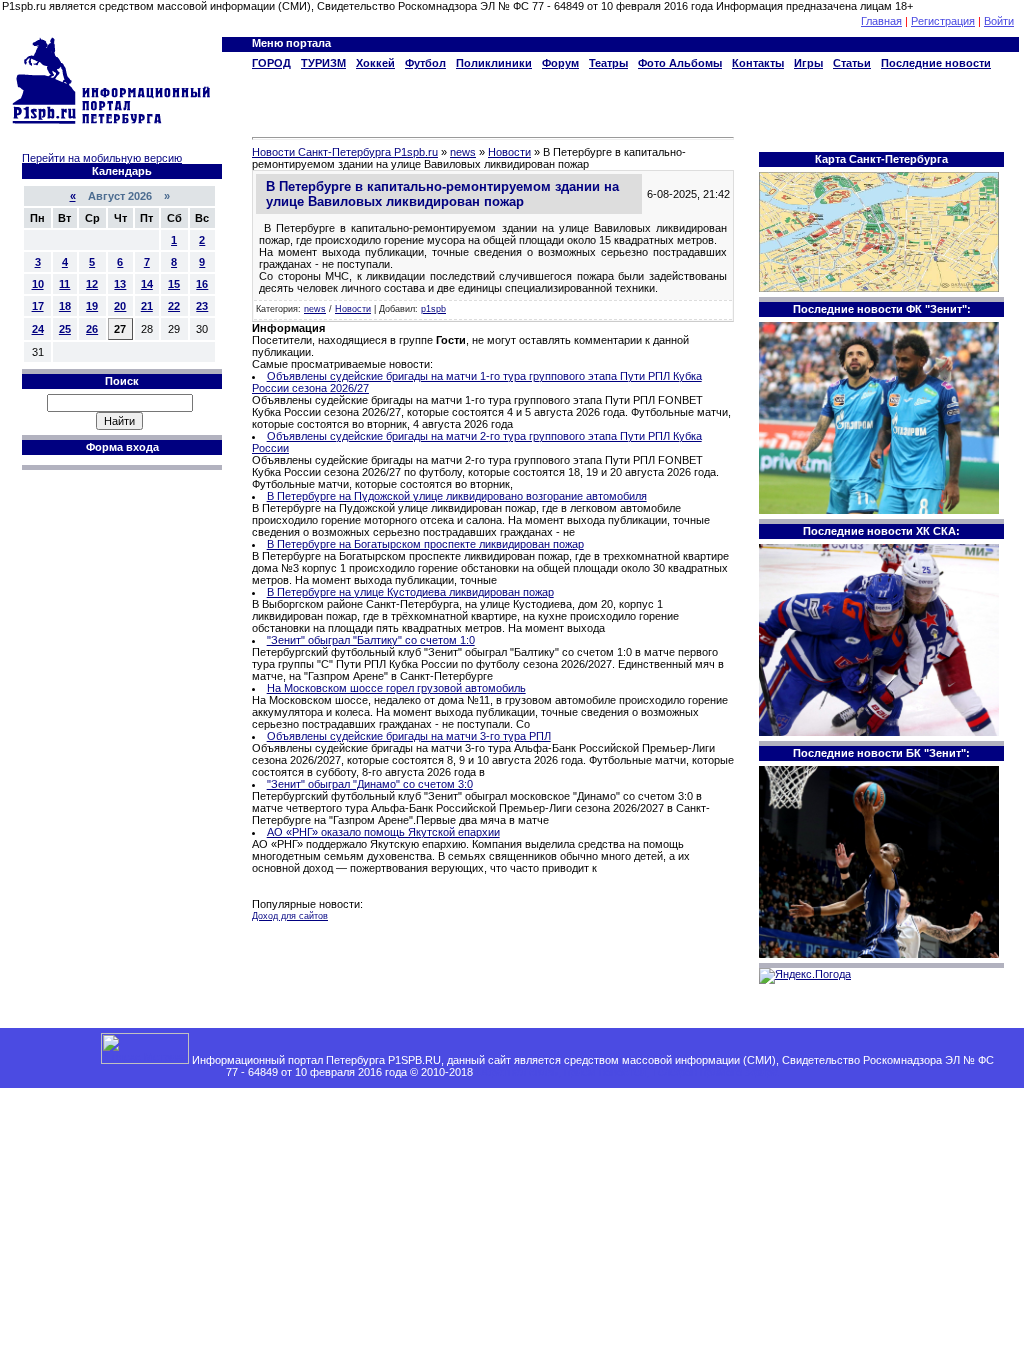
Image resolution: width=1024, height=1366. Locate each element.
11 (64, 284)
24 (38, 329)
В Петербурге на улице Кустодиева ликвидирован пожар (410, 592)
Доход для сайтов (290, 916)
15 (174, 284)
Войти (999, 21)
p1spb (433, 309)
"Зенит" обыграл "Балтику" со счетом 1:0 (371, 640)
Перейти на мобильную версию (102, 158)
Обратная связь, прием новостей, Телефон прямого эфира (627, 1072)
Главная (881, 21)
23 (202, 306)
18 (65, 306)
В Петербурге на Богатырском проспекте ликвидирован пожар (425, 544)
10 (38, 284)
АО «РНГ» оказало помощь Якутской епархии (383, 832)
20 (120, 306)
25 (65, 329)
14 (147, 284)
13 (120, 284)
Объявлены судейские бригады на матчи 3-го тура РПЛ (409, 736)
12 (92, 284)
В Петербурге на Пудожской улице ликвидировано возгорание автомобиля (457, 496)
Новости (353, 309)
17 (38, 306)
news (315, 309)
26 (92, 329)
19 (92, 306)
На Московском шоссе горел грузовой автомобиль (396, 688)
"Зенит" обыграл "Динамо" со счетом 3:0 (370, 784)
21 (147, 306)
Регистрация (943, 21)
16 (202, 284)
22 (174, 306)
